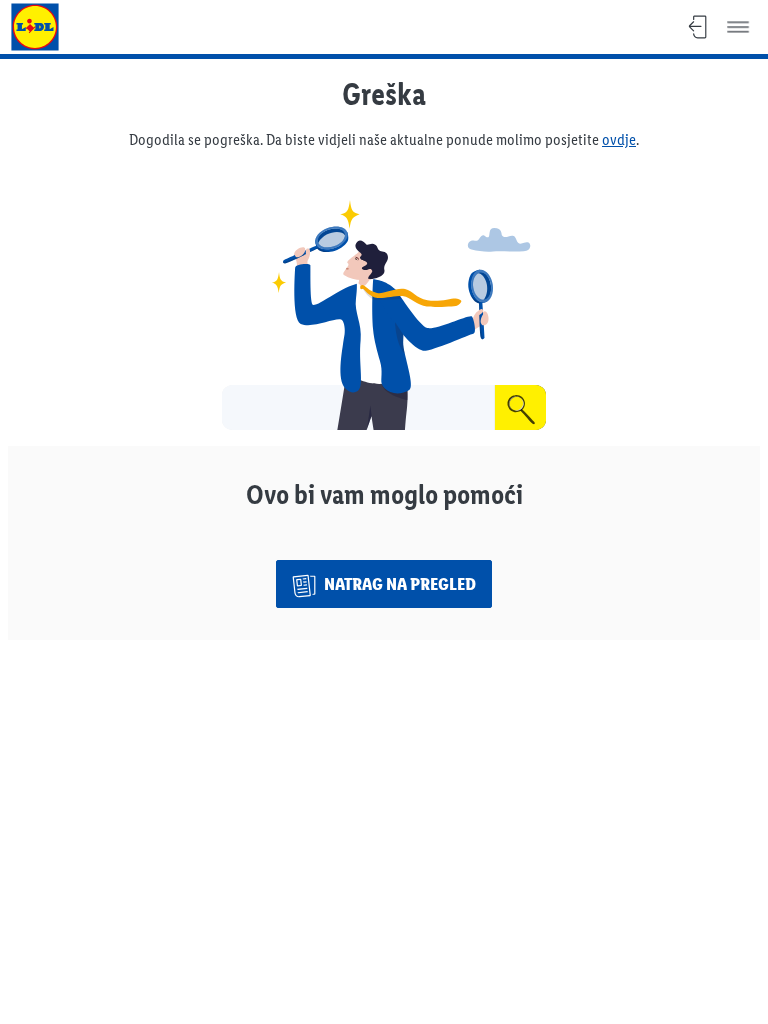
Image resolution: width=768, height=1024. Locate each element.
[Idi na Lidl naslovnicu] (35, 27)
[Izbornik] (738, 27)
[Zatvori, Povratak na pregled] (698, 27)
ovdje (619, 139)
